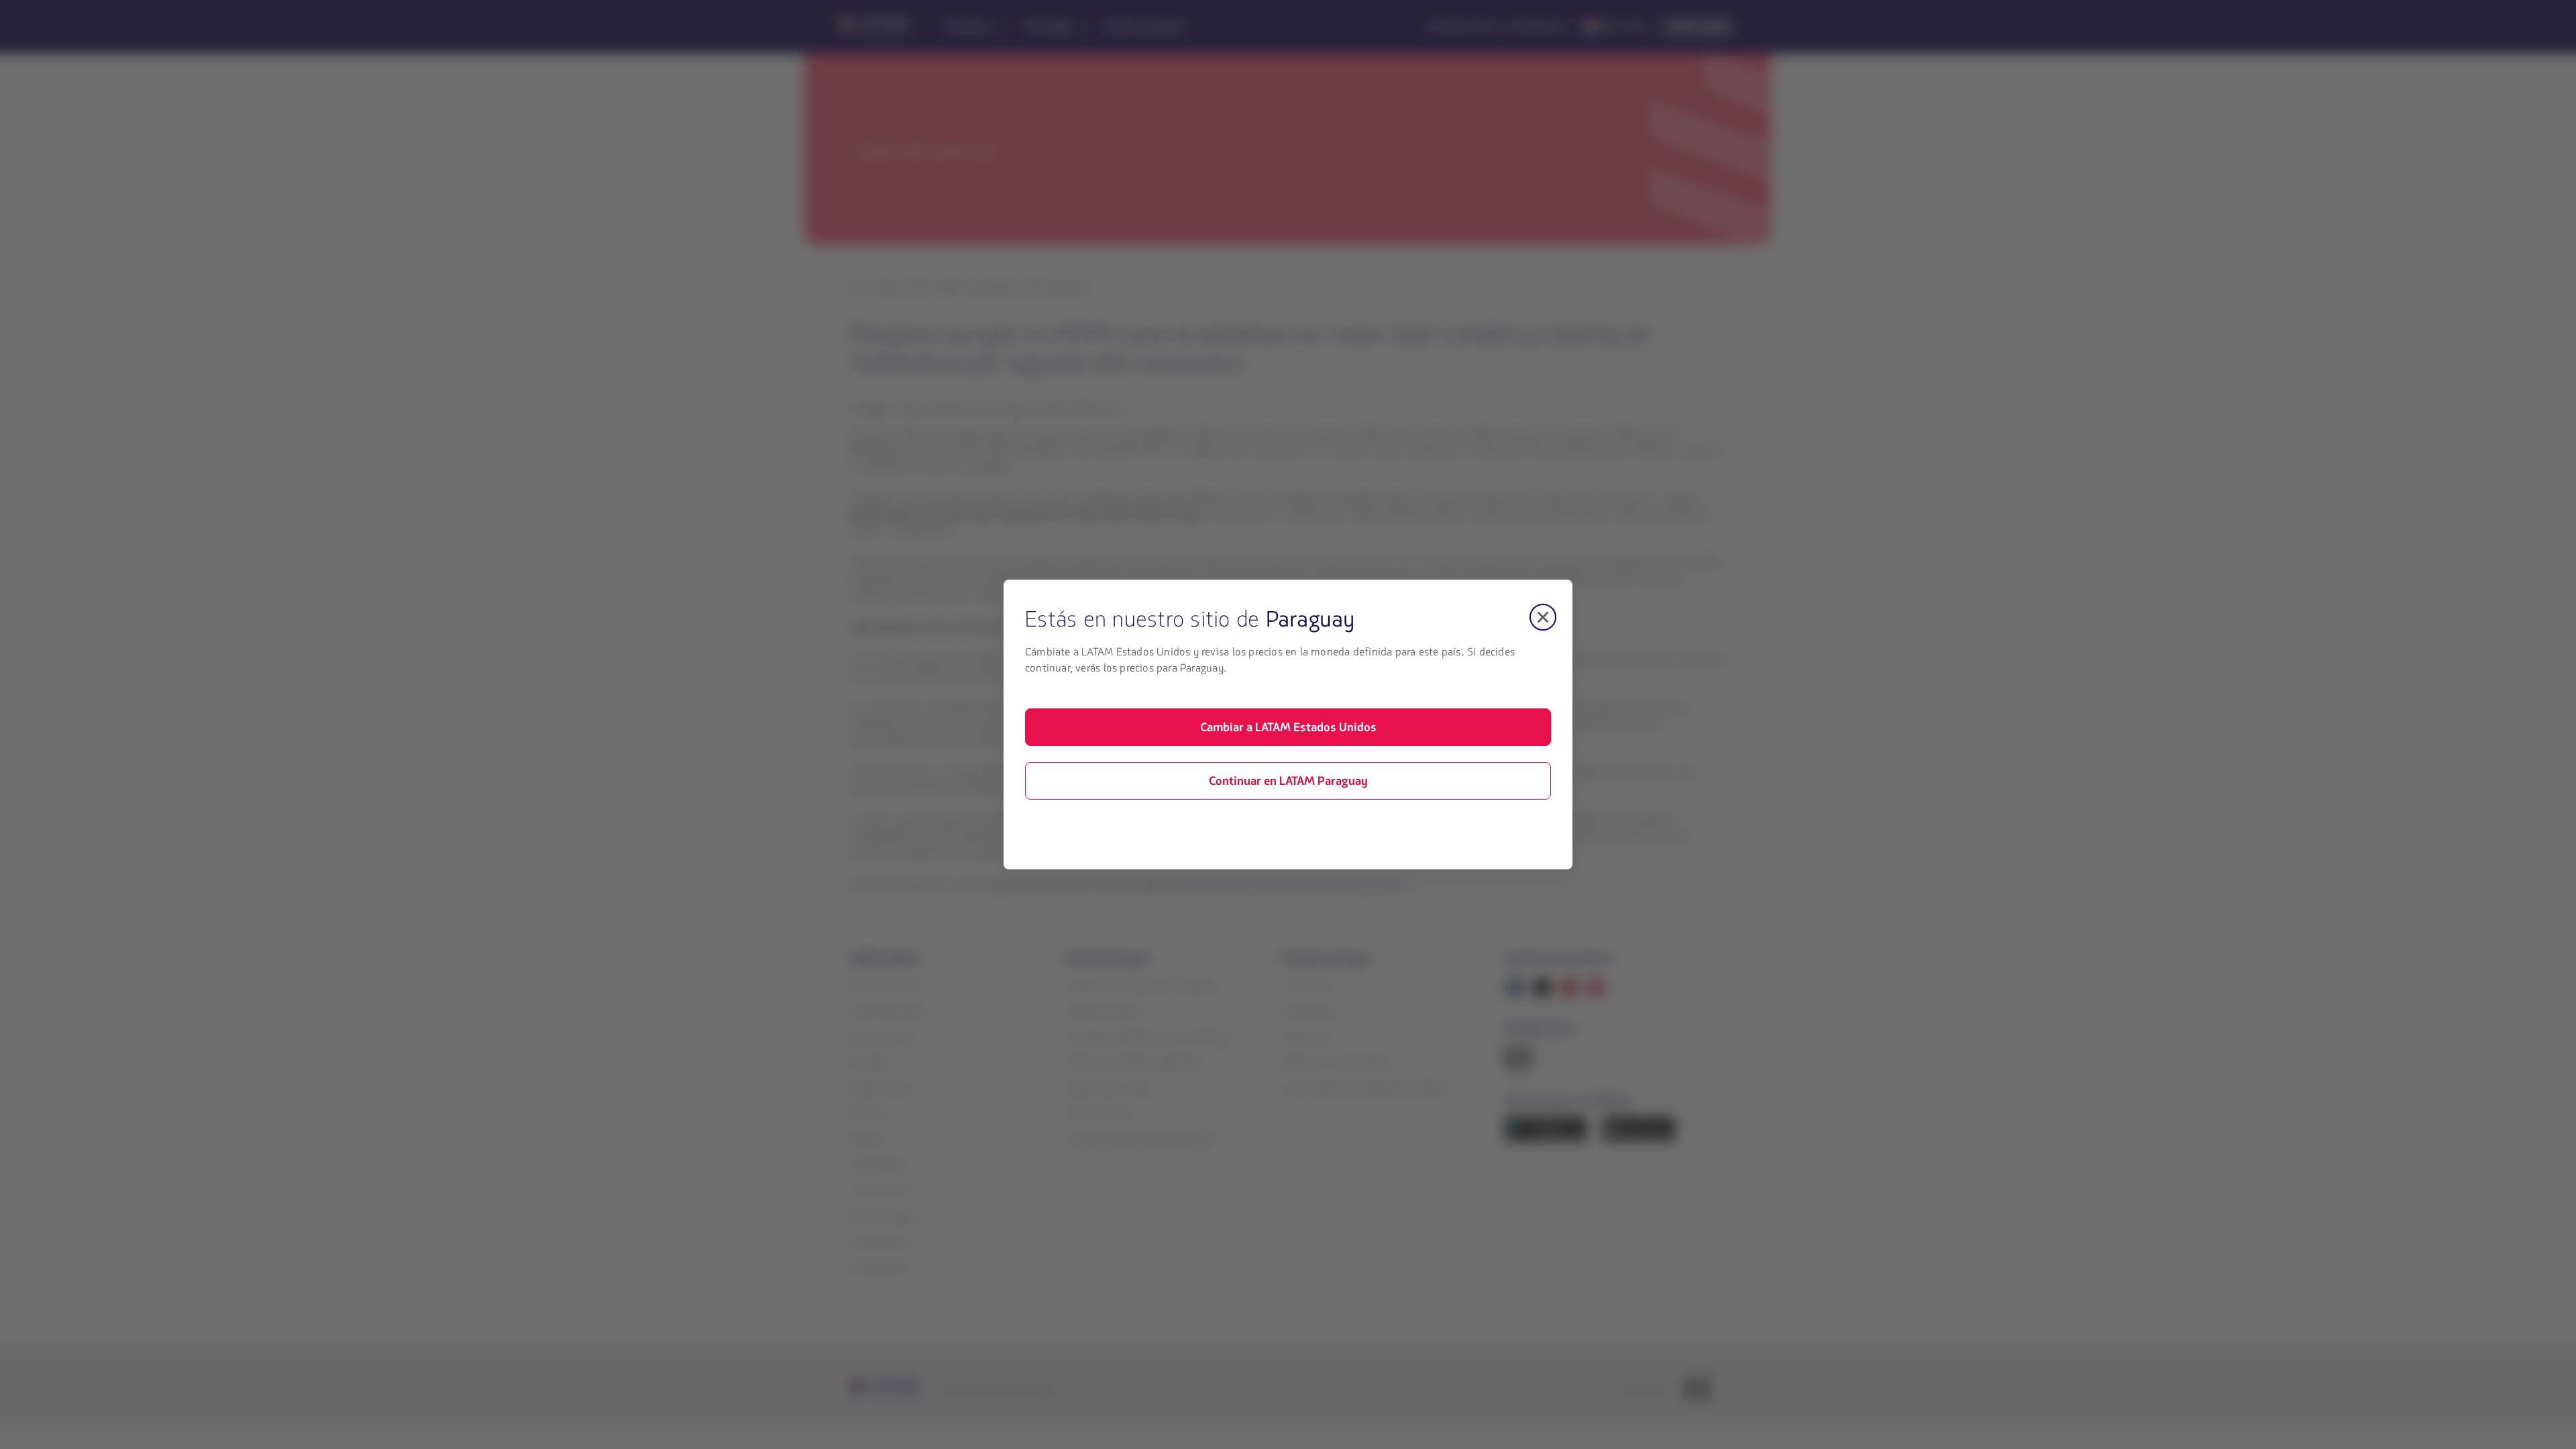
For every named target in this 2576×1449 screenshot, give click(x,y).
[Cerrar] (1543, 617)
